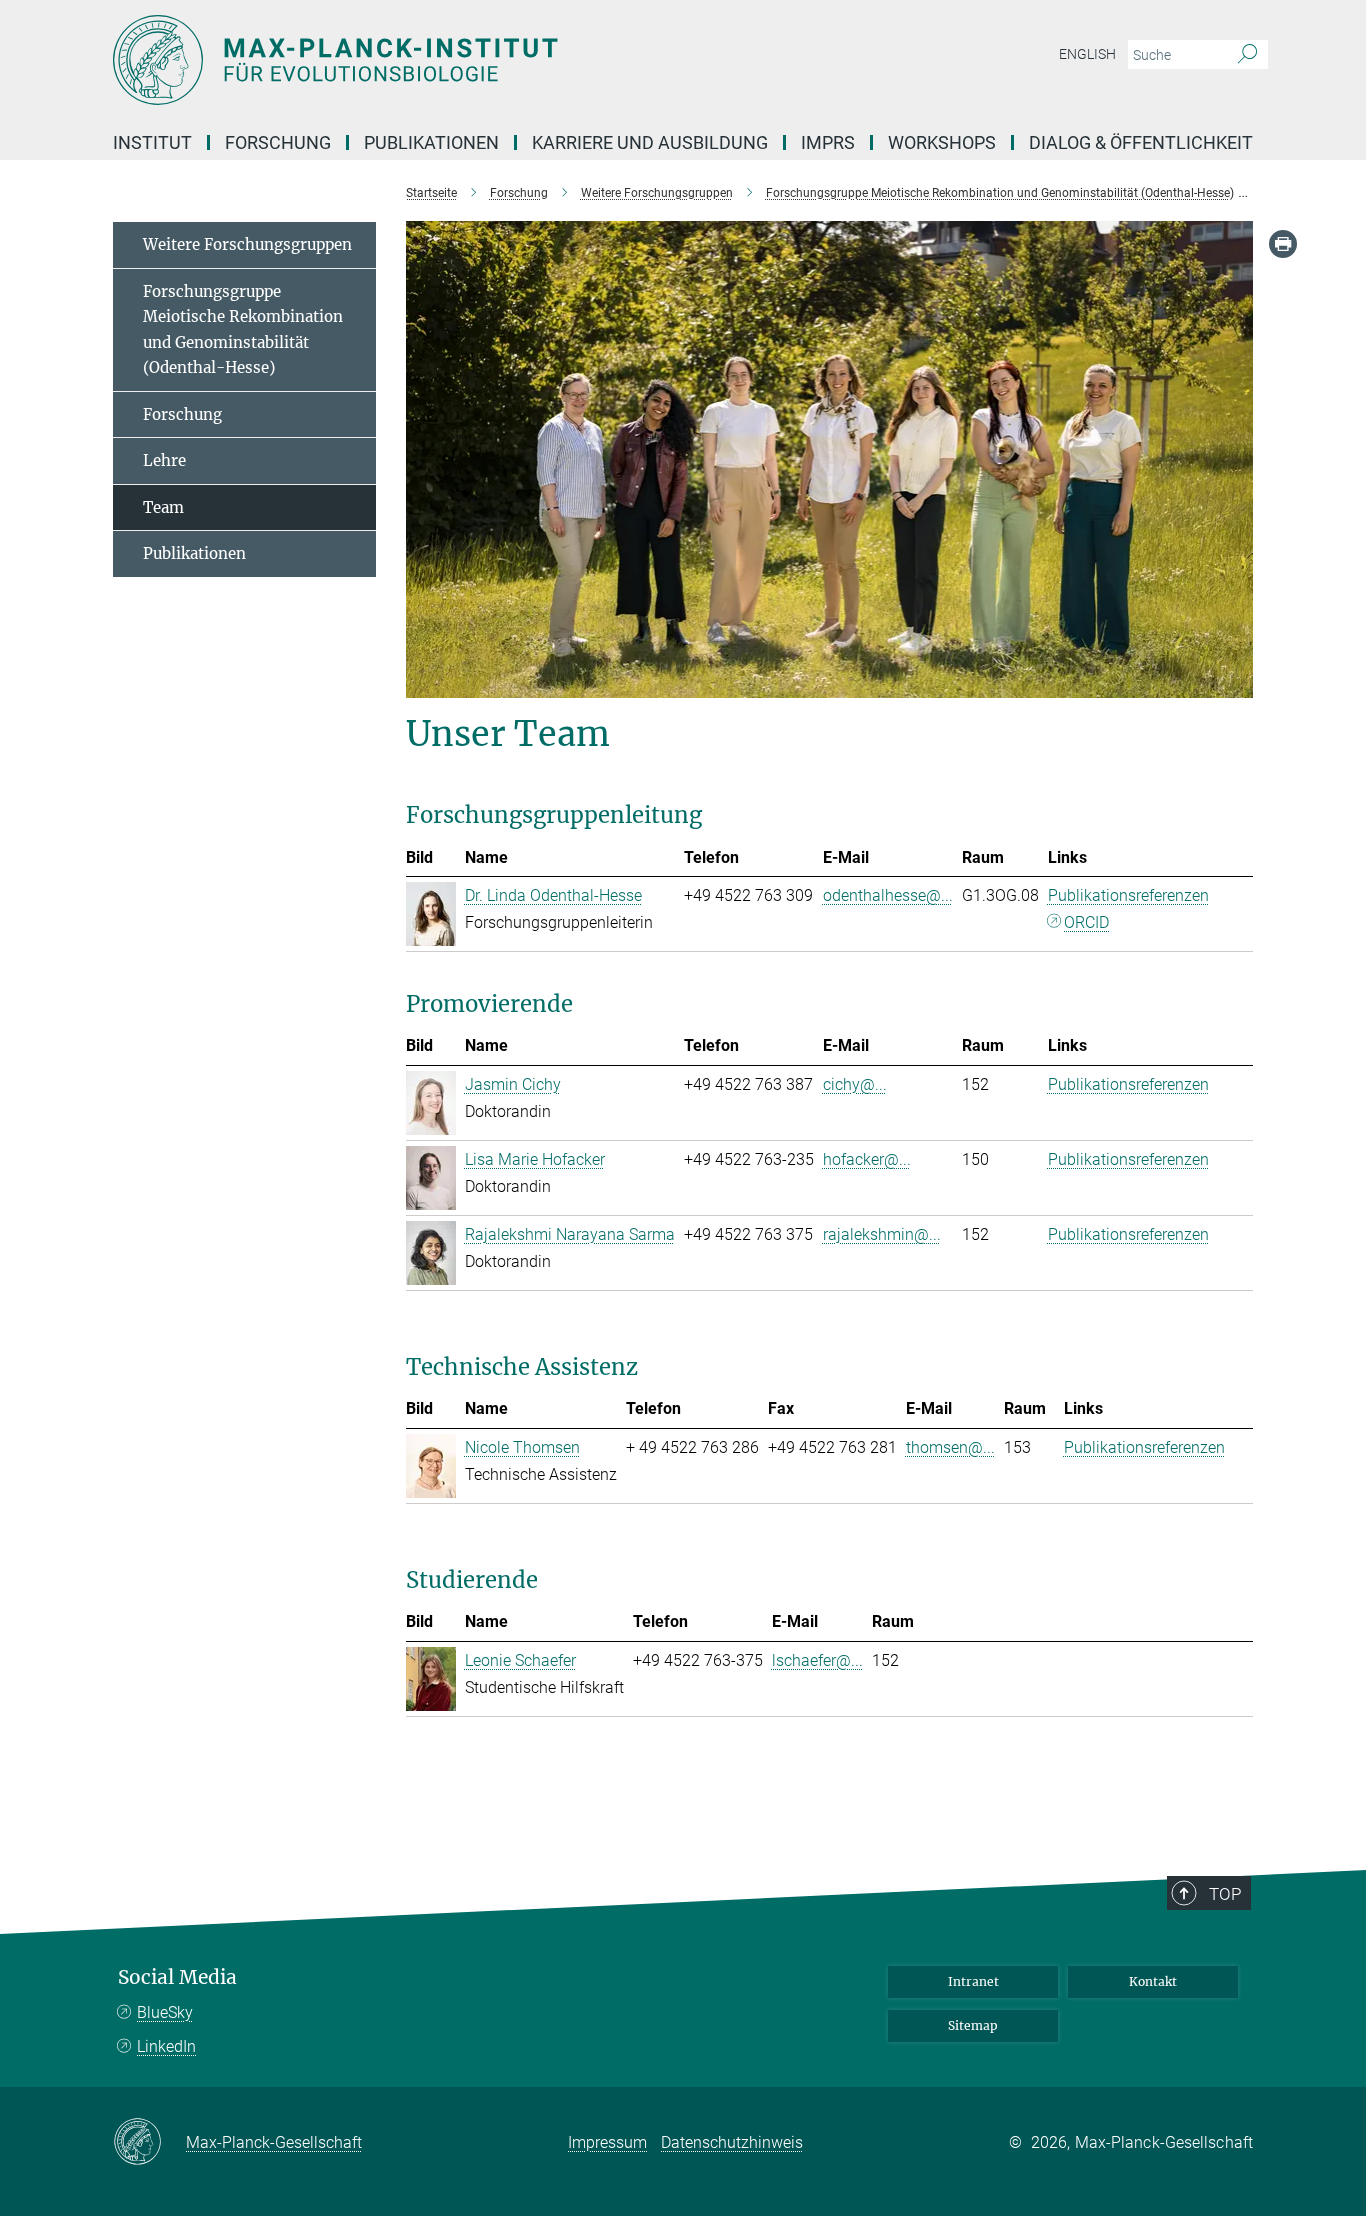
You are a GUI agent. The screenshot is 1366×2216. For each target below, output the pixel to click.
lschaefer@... (817, 1660)
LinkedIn (166, 2046)
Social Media (177, 1977)
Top (1225, 1894)
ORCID (1086, 922)
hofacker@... (867, 1159)
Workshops (942, 142)
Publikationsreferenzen (1128, 895)
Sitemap (973, 2025)
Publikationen (194, 553)
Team (163, 507)
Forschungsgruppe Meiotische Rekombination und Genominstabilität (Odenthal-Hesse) (243, 330)
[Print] (1283, 244)
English (1087, 54)
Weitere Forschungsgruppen (247, 244)
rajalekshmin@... (882, 1234)
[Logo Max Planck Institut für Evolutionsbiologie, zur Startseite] (488, 60)
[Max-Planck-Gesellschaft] (149, 2143)
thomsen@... (950, 1447)
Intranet (973, 1981)
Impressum (607, 2142)
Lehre (164, 460)
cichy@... (855, 1084)
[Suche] (1247, 55)
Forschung (182, 414)
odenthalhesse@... (888, 895)
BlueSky (165, 2012)
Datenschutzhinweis (732, 2142)
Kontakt (1153, 1981)
